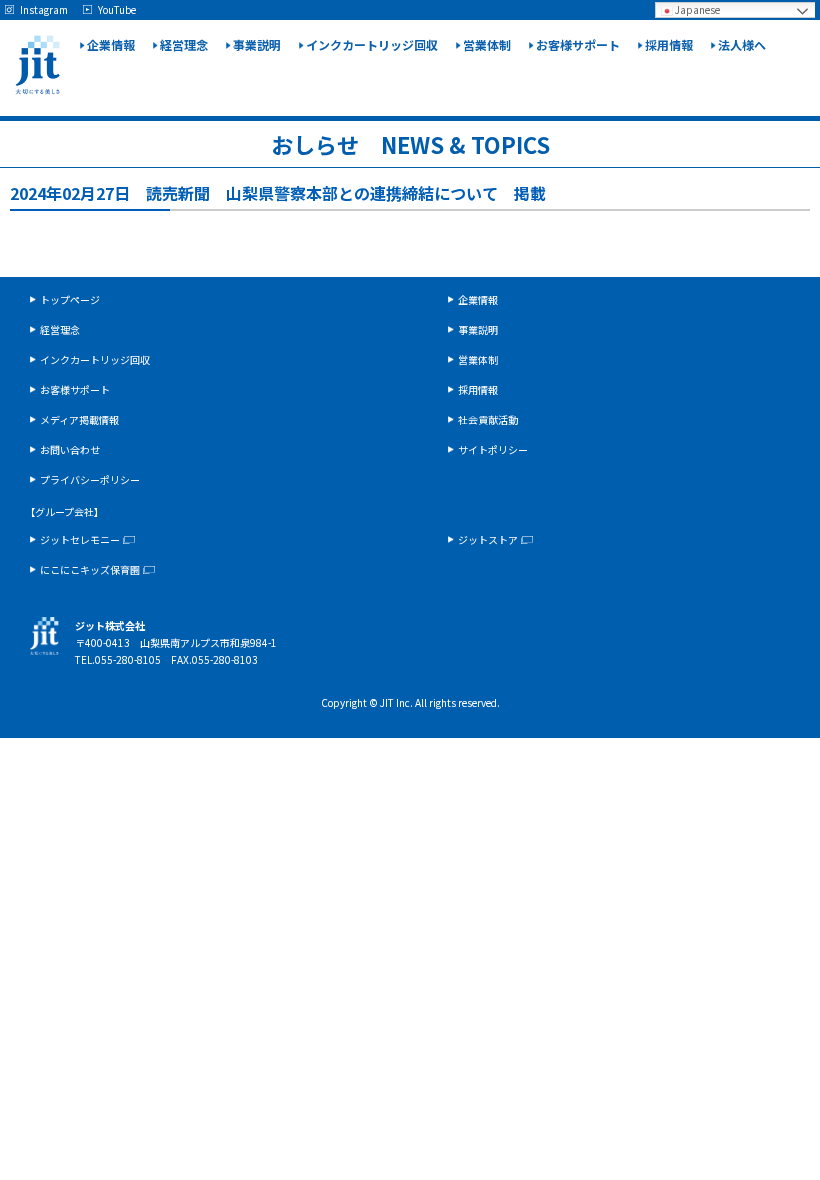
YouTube (117, 10)
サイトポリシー (493, 449)
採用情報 (669, 44)
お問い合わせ (70, 449)
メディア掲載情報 (79, 419)
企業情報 (111, 44)
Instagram (44, 10)
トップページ (70, 299)
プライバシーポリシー (90, 479)
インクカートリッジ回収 (372, 44)
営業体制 (487, 44)
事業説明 (257, 44)
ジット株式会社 (37, 65)
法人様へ (742, 44)
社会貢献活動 (488, 419)
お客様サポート (578, 44)
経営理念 (184, 44)
